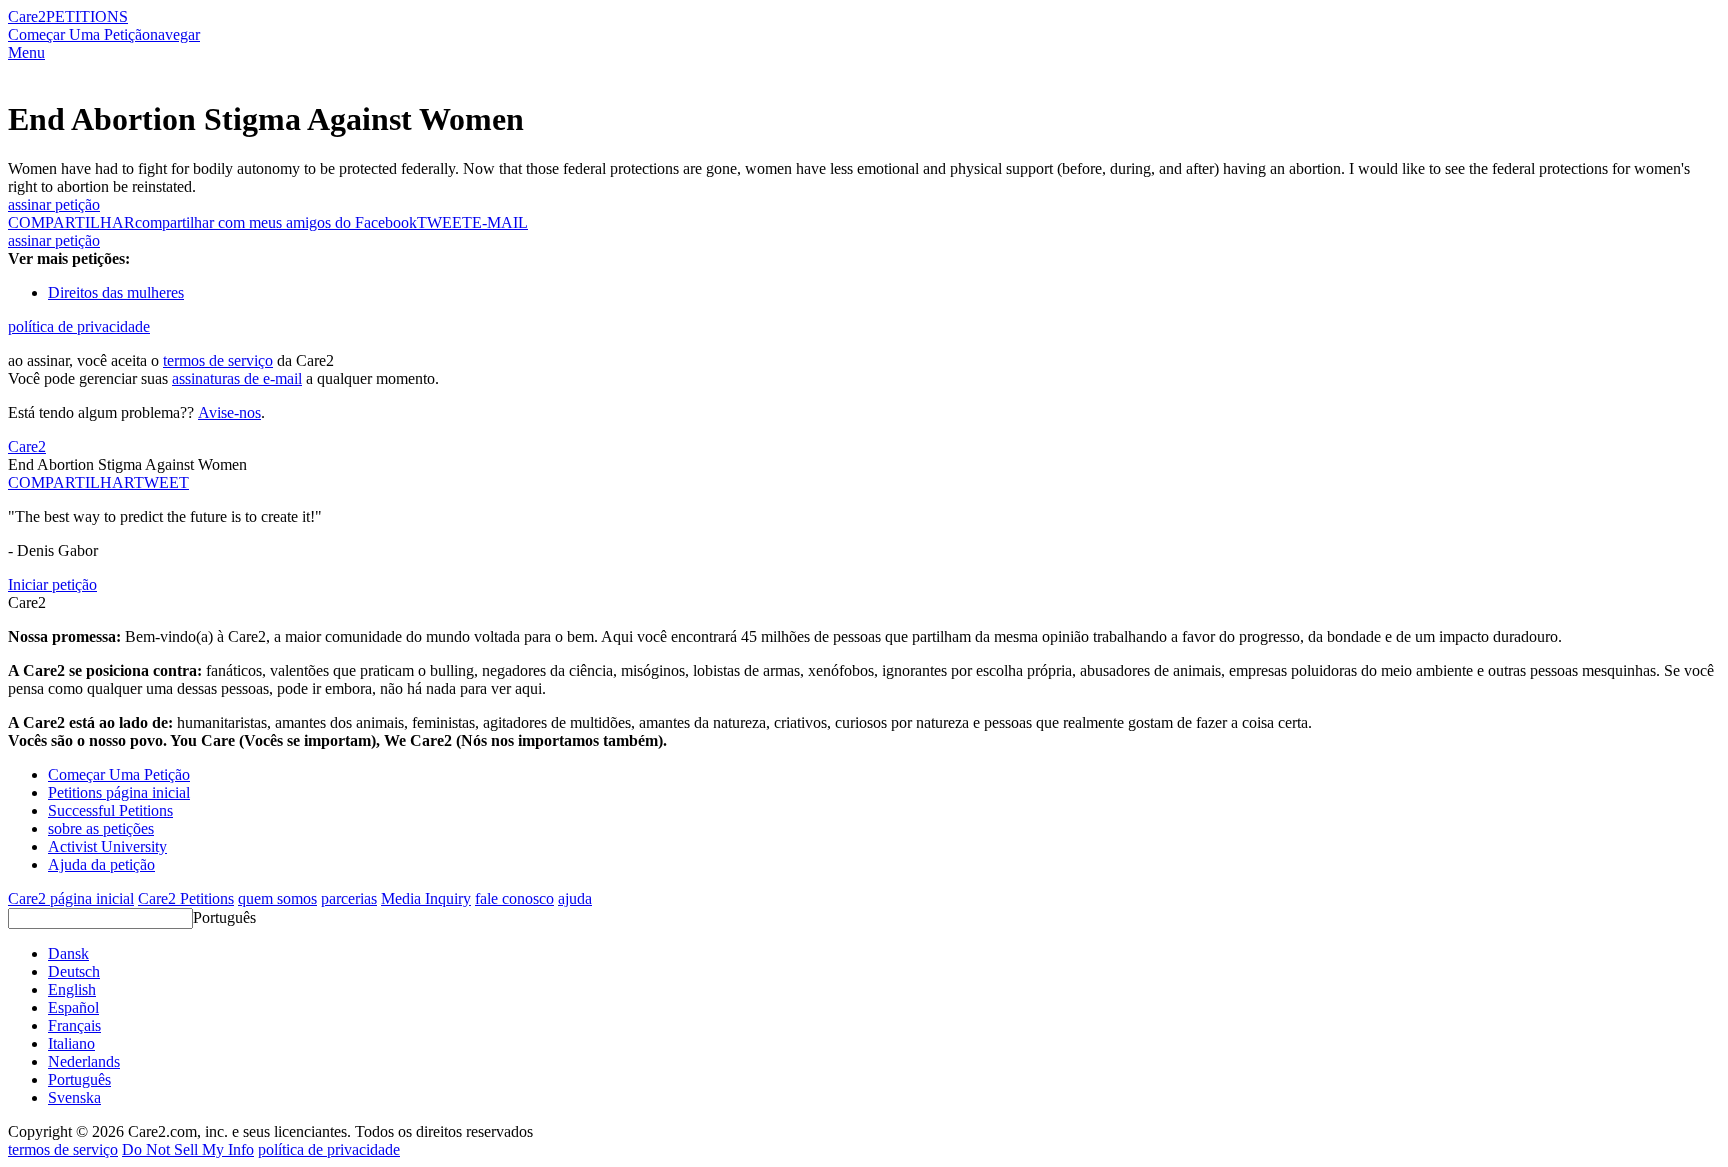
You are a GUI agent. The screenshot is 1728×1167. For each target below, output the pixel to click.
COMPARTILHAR (71, 482)
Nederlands (84, 1061)
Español (73, 1007)
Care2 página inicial (71, 898)
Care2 (27, 16)
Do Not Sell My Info (188, 1149)
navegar (175, 34)
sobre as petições (101, 828)
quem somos (277, 898)
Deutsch (74, 971)
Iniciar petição (52, 584)
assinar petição (54, 204)
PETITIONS (87, 16)
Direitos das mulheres (116, 292)
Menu (26, 52)
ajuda (575, 898)
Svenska (74, 1097)
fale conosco (514, 898)
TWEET (444, 222)
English (72, 989)
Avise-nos (229, 412)
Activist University (107, 846)
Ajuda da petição (101, 864)
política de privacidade (79, 326)
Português (224, 917)
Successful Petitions (110, 810)
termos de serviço (218, 360)
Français (74, 1025)
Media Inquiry (426, 898)
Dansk (68, 953)
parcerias (349, 898)
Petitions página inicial (119, 792)
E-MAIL (500, 222)
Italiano (71, 1043)
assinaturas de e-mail (237, 378)
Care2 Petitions (186, 898)
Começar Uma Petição (79, 34)
